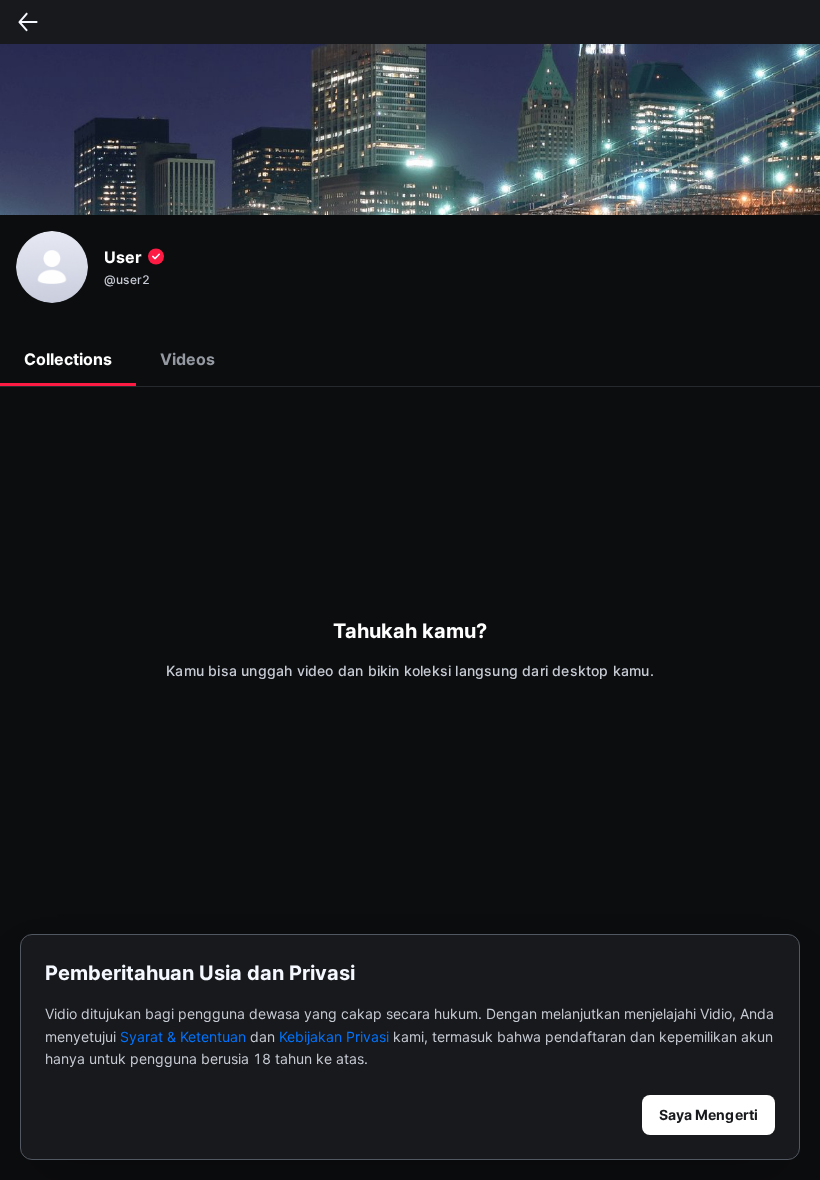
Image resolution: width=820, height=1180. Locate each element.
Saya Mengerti (708, 1114)
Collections (68, 359)
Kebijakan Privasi (334, 1036)
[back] (28, 22)
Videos (187, 359)
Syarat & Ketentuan (183, 1036)
